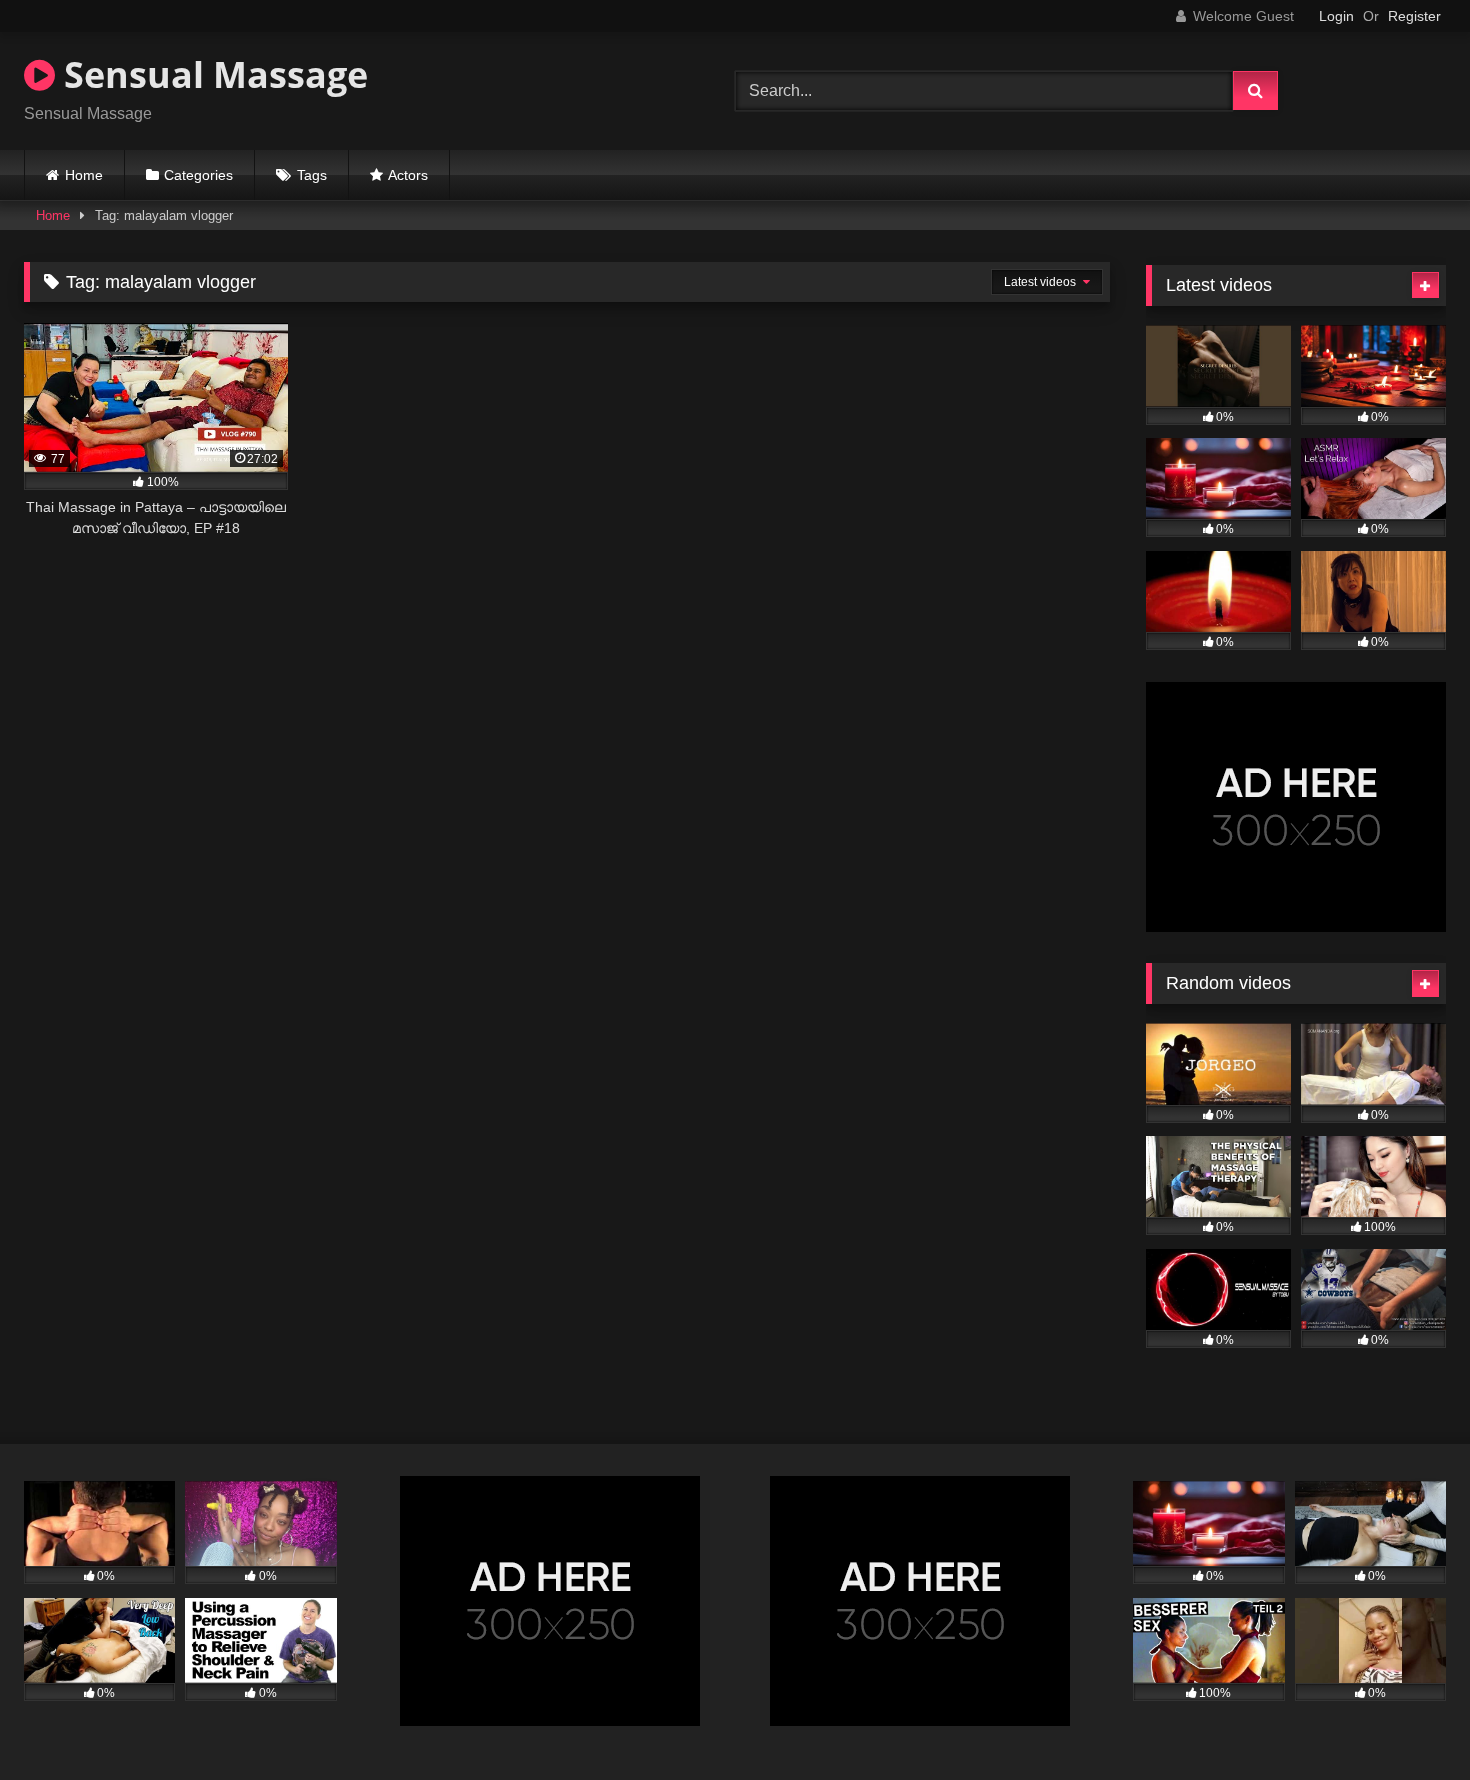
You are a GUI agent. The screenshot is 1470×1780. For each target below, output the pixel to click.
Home (84, 175)
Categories (198, 175)
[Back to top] (1408, 1720)
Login (1336, 16)
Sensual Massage (211, 74)
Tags (312, 175)
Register (1414, 16)
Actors (408, 175)
